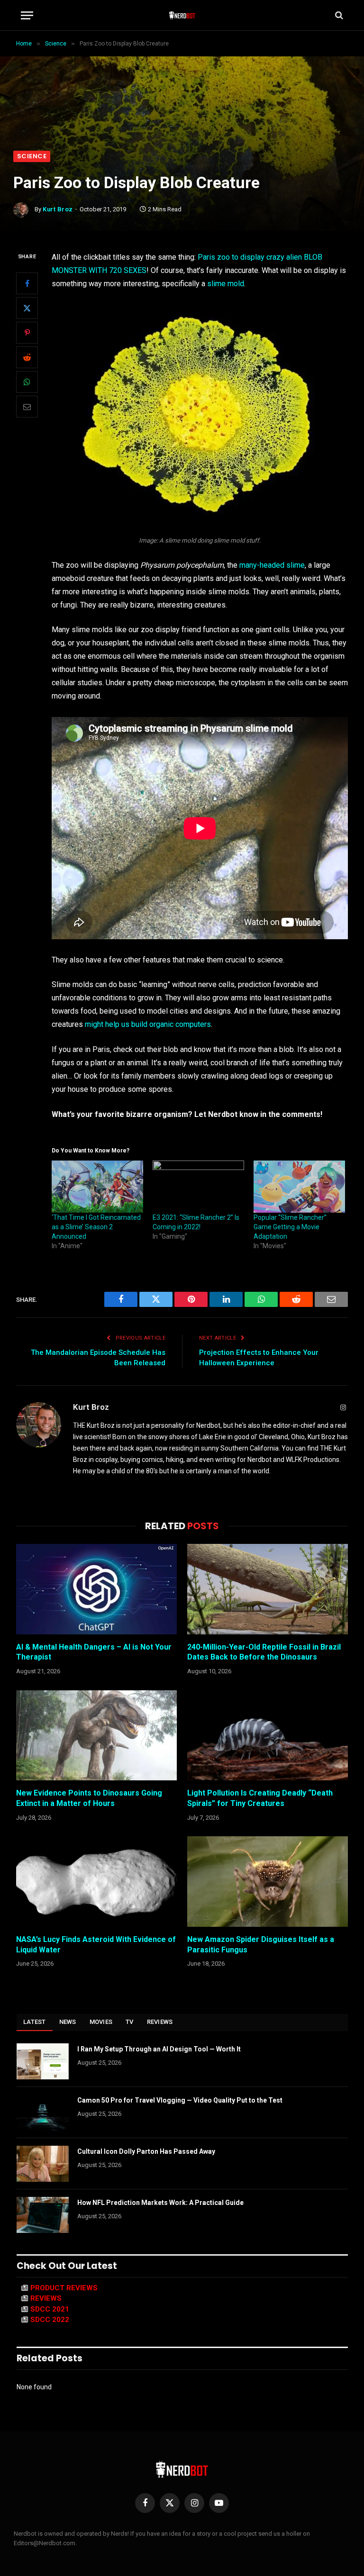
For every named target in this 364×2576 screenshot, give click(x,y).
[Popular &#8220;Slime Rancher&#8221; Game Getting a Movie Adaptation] (299, 1187)
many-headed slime (272, 565)
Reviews (160, 2022)
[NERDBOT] (182, 15)
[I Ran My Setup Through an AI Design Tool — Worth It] (43, 2061)
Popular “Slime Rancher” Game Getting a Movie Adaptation (290, 1227)
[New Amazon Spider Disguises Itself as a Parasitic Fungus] (268, 1882)
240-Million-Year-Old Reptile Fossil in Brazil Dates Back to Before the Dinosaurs (264, 1652)
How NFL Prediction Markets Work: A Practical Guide (160, 2203)
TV (130, 2022)
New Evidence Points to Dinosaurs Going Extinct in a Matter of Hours (89, 1798)
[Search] (338, 15)
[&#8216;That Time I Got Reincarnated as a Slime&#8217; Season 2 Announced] (97, 1187)
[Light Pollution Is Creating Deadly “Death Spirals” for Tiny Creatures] (268, 1736)
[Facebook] (27, 283)
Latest (35, 2022)
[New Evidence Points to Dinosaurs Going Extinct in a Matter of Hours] (96, 1736)
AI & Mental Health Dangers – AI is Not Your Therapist (94, 1652)
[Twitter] (27, 308)
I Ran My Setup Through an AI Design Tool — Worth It (159, 2049)
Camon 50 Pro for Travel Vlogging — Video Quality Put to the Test (180, 2100)
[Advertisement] (182, 80)
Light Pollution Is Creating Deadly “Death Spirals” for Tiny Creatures (260, 1798)
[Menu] (27, 15)
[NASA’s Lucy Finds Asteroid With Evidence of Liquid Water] (96, 1882)
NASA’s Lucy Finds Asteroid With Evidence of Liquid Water (96, 1945)
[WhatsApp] (27, 382)
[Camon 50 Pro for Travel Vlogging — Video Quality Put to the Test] (43, 2113)
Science (32, 156)
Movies (101, 2022)
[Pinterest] (27, 333)
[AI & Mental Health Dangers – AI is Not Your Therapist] (96, 1589)
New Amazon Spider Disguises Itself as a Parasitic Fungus (261, 1945)
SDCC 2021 (50, 2309)
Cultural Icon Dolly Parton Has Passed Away (146, 2151)
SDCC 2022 (50, 2320)
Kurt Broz (58, 209)
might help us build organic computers (148, 1024)
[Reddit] (27, 357)
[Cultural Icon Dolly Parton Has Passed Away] (43, 2164)
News (68, 2022)
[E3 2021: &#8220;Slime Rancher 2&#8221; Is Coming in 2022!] (198, 1187)
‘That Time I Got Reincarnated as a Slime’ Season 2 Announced (96, 1227)
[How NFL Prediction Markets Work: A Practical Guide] (43, 2215)
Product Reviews (64, 2288)
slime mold (226, 284)
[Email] (27, 407)
